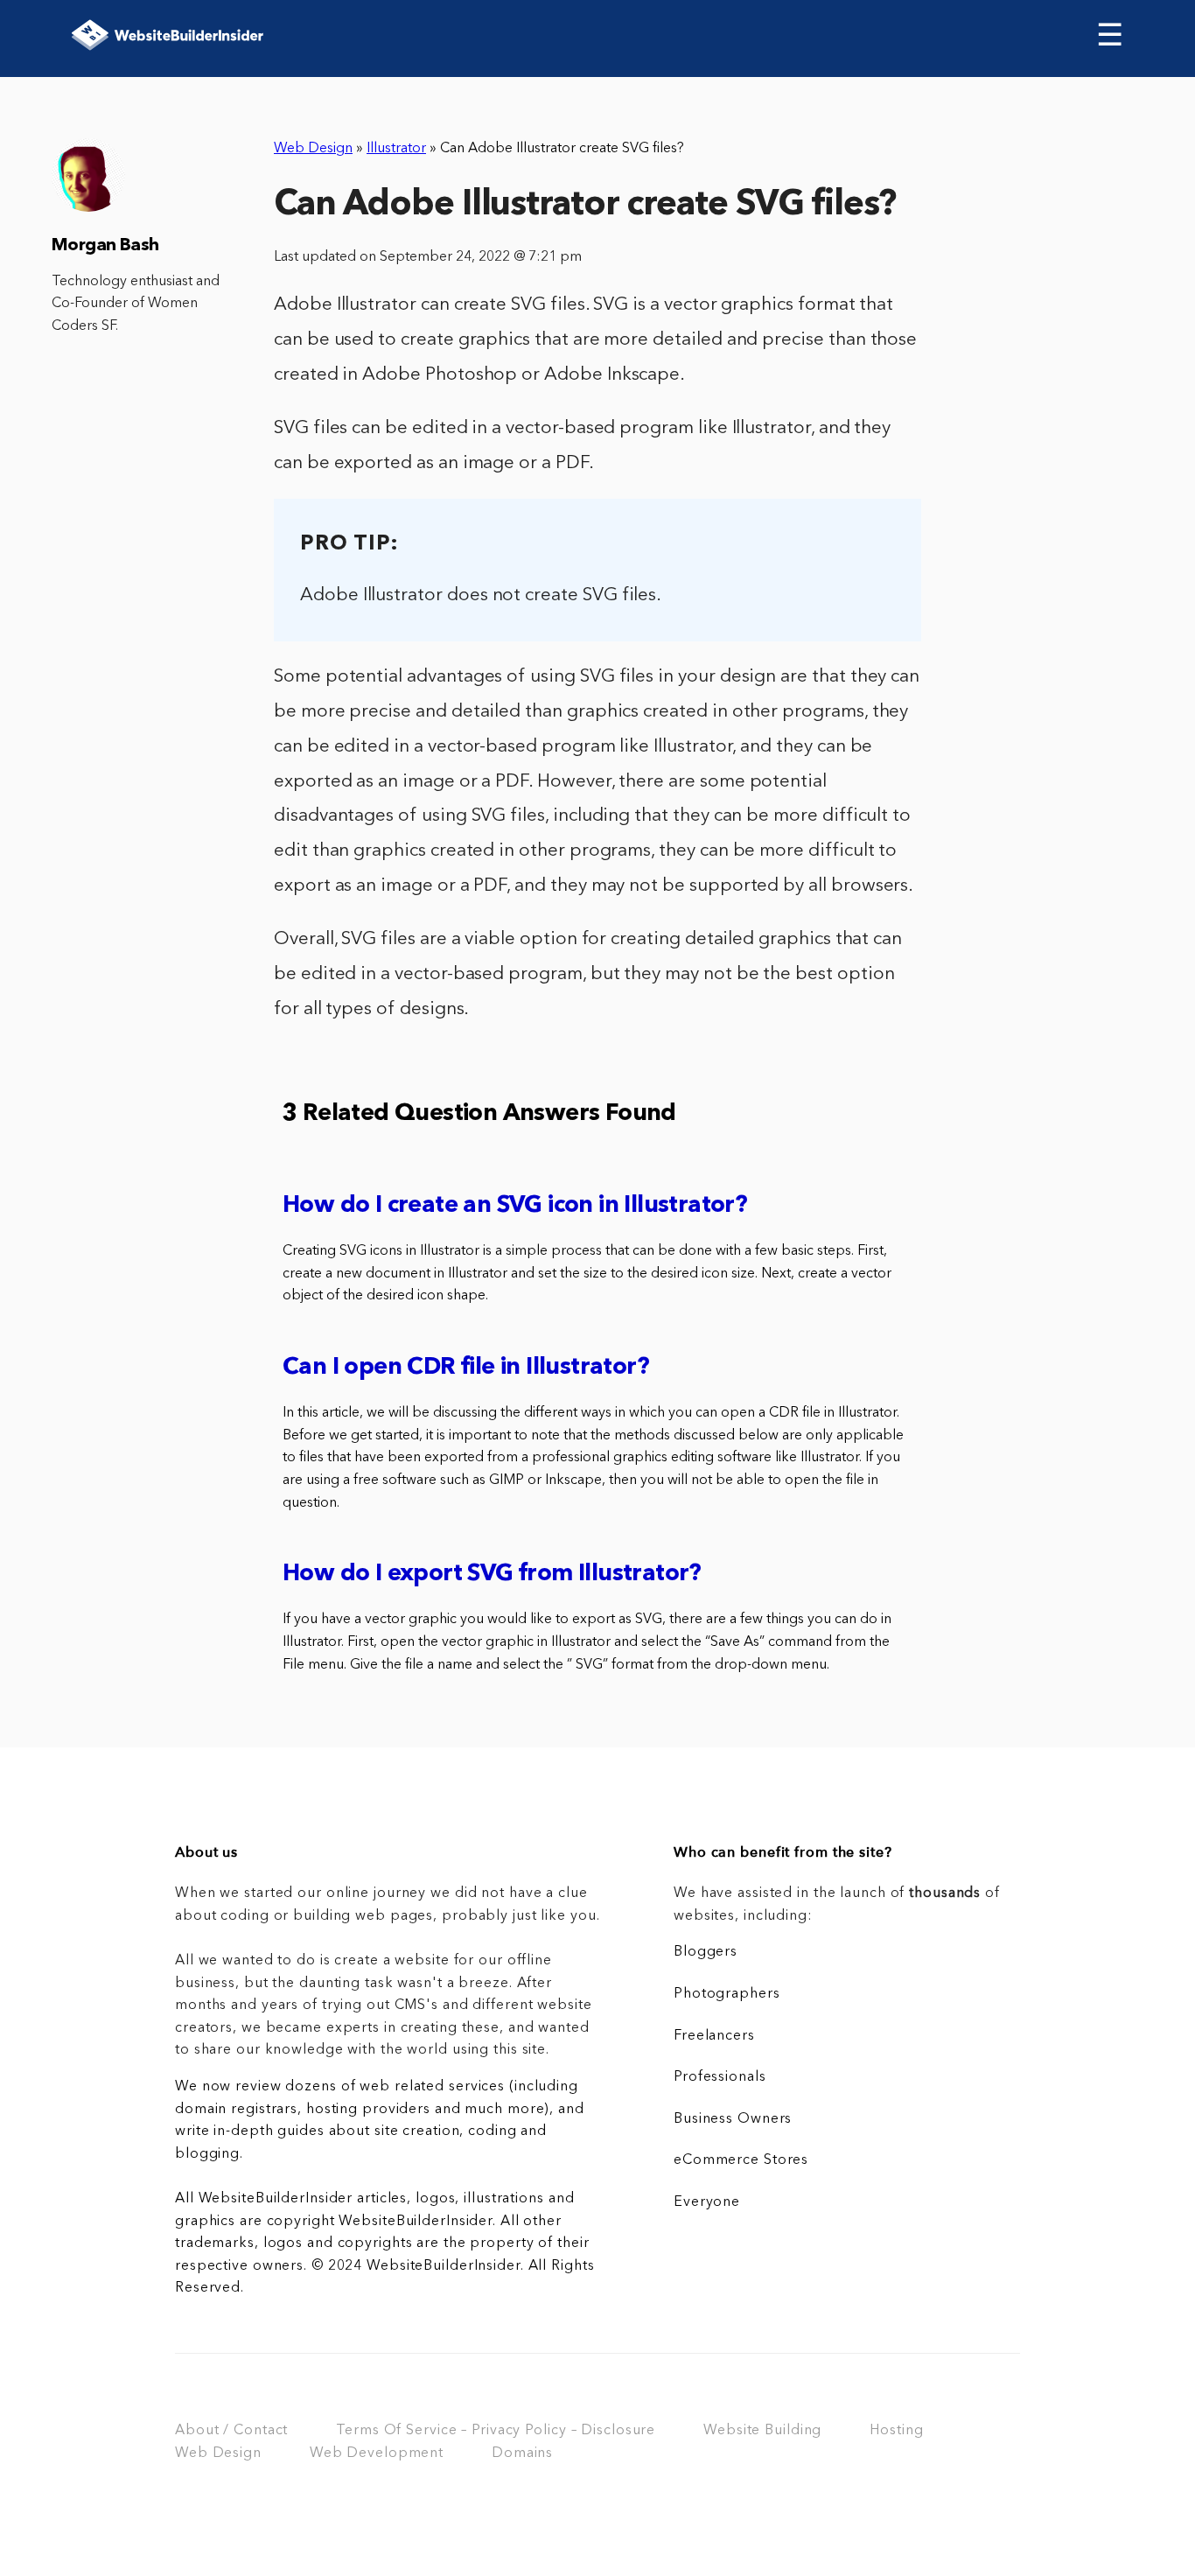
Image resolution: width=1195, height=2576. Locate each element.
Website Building (762, 2431)
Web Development (377, 2453)
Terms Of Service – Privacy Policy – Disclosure (496, 2431)
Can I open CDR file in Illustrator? (466, 1368)
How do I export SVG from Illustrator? (492, 1575)
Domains (522, 2453)
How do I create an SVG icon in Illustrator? (515, 1206)
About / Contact (231, 2431)
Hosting (896, 2431)
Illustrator (396, 149)
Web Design (313, 149)
